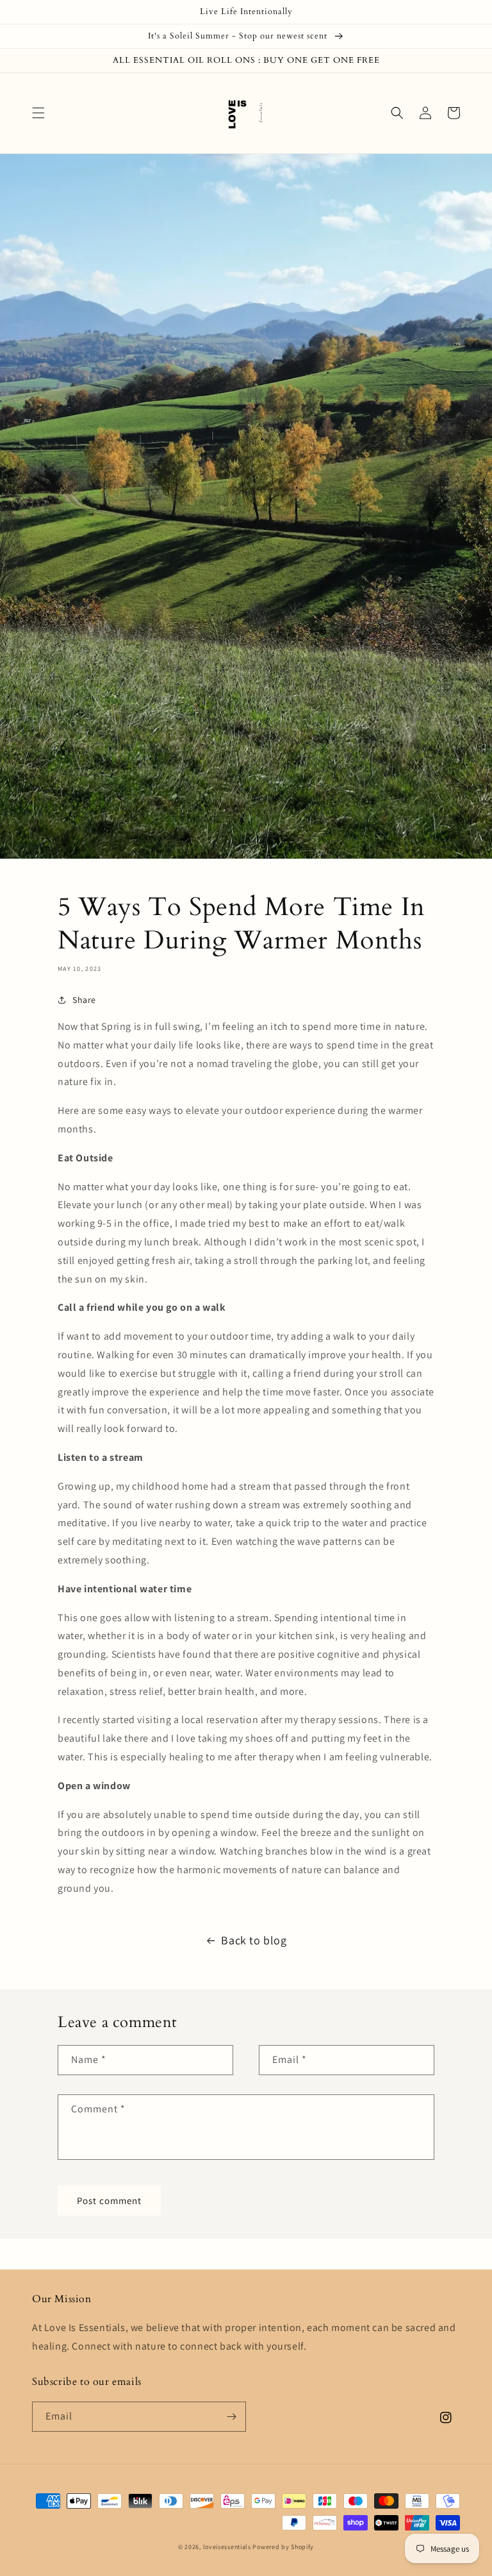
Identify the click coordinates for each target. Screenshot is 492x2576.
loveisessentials (227, 2547)
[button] (38, 113)
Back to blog (254, 1940)
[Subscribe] (231, 2417)
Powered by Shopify (283, 2547)
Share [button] (84, 1000)
